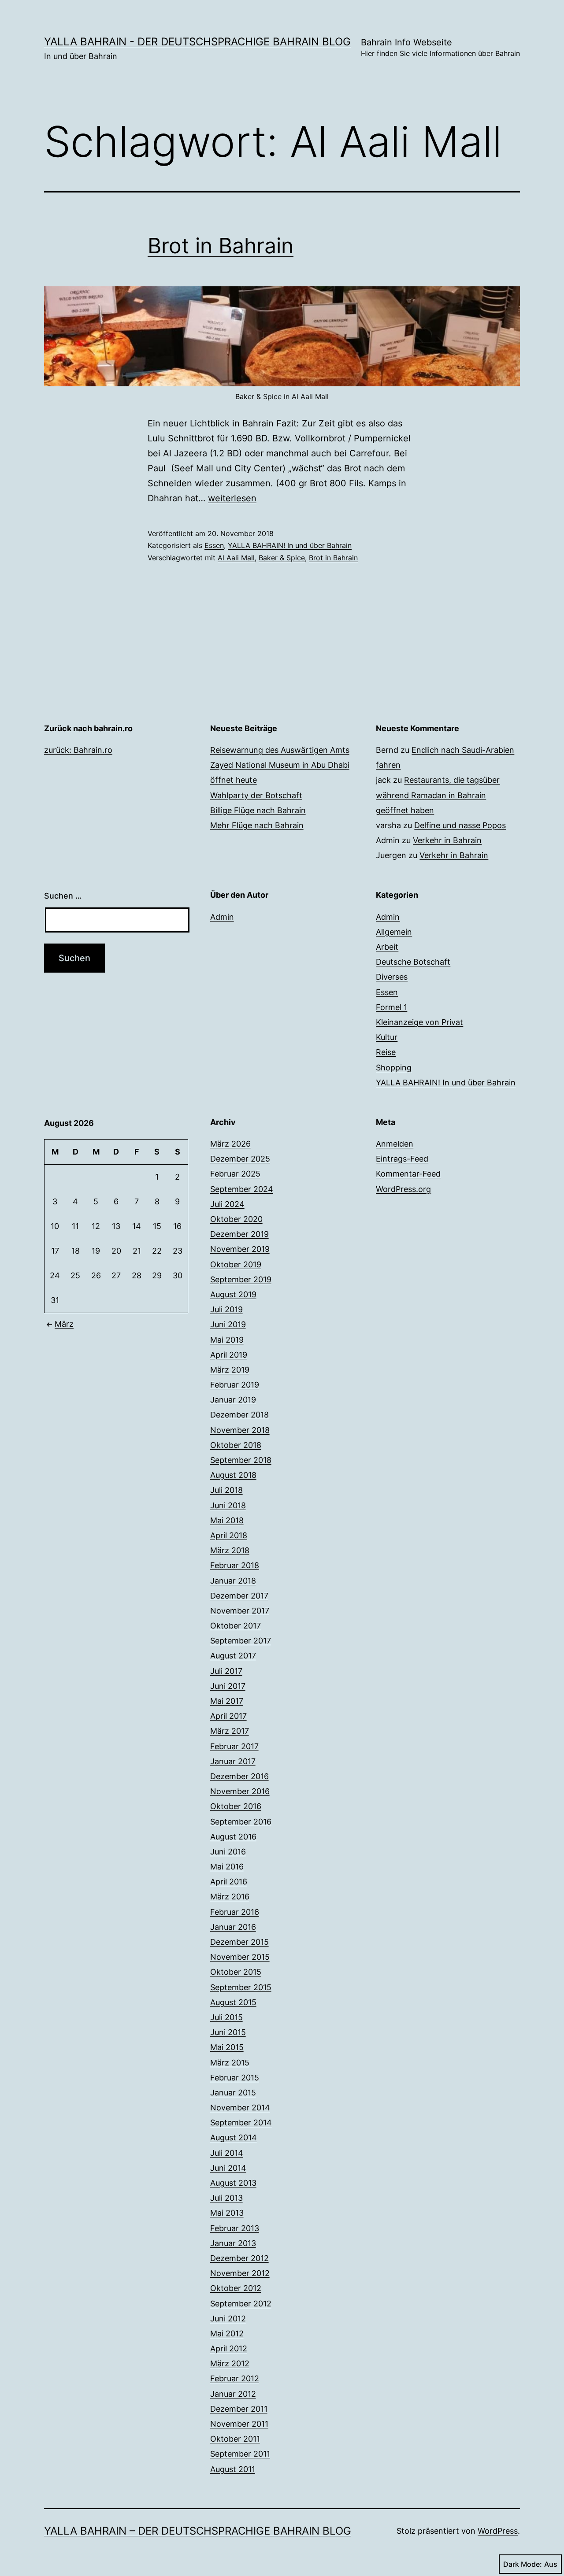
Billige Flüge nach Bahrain (258, 810)
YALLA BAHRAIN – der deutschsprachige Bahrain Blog (198, 2531)
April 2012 (229, 2348)
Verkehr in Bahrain (447, 840)
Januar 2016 (233, 1927)
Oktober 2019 (236, 1264)
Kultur (387, 1037)
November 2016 (240, 1791)
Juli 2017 (226, 1671)
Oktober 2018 (236, 1445)
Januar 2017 (233, 1761)
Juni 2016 (228, 1852)
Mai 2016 (227, 1867)
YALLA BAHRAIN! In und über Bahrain (290, 545)
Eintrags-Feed (402, 1159)
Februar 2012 (235, 2378)
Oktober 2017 (236, 1626)
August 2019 (233, 1294)
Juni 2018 (228, 1505)
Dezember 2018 (239, 1415)
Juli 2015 (226, 2017)
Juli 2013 (226, 2198)
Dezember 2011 (239, 2409)
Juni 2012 (228, 2319)
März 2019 (230, 1370)
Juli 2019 (226, 1309)
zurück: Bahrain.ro (78, 750)
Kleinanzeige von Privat (419, 1022)
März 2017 (230, 1731)
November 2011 (239, 2424)
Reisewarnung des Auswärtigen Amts (280, 750)
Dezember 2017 (239, 1596)
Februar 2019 (235, 1385)
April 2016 (229, 1882)
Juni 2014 (228, 2168)
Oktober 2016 (236, 1806)
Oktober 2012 (236, 2288)
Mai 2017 (227, 1701)
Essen (214, 545)
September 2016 (241, 1822)
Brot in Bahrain (221, 246)
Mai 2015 (227, 2047)
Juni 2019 (228, 1324)
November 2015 (240, 1957)
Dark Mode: (523, 2564)
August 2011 (233, 2469)
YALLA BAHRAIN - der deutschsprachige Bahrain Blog (197, 42)
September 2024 (242, 1189)
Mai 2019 (227, 1340)
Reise (386, 1052)
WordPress (498, 2531)
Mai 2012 (227, 2334)
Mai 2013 (227, 2213)
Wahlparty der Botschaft (256, 795)
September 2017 (241, 1641)
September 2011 (240, 2454)
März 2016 (230, 1897)
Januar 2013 (233, 2243)
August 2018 (233, 1475)
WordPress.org (403, 1189)
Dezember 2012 (239, 2258)
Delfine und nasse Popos (460, 825)
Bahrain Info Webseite (440, 47)
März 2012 (230, 2363)
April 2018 (229, 1535)
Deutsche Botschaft (413, 962)
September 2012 (241, 2304)
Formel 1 (391, 1007)
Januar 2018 (233, 1581)
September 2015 (241, 1987)
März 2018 (230, 1550)
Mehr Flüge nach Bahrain (257, 825)
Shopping (394, 1068)
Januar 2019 (233, 1400)
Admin (222, 917)
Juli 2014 (227, 2153)
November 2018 (240, 1430)
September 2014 (241, 2123)
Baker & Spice (282, 558)
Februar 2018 (235, 1565)
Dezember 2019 (239, 1234)
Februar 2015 (235, 2078)
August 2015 (233, 2002)
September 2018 (241, 1460)
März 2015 (230, 2063)
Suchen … (63, 896)
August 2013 (233, 2183)
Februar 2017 (234, 1746)
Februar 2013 (235, 2228)
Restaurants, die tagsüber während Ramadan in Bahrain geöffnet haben (438, 795)
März (64, 1324)
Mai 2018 (227, 1520)
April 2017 (228, 1716)
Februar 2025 (235, 1174)
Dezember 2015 (239, 1942)
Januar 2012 (233, 2394)
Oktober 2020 (236, 1219)
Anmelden (395, 1144)
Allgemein (394, 932)
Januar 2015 (233, 2093)
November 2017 (240, 1611)
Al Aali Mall (236, 558)
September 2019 (241, 1279)
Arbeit (387, 947)
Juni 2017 (228, 1686)
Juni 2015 (228, 2032)
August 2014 (234, 2137)
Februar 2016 (235, 1912)
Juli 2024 (227, 1204)
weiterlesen (232, 498)
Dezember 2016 (239, 1776)
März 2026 (230, 1144)
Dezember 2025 (240, 1159)
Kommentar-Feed (408, 1174)
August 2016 (233, 1837)
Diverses (392, 977)
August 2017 (233, 1656)
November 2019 (240, 1249)
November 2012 (240, 2273)
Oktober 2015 (236, 1972)
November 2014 (240, 2108)
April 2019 (229, 1355)
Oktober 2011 (235, 2439)
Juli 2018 (226, 1490)
